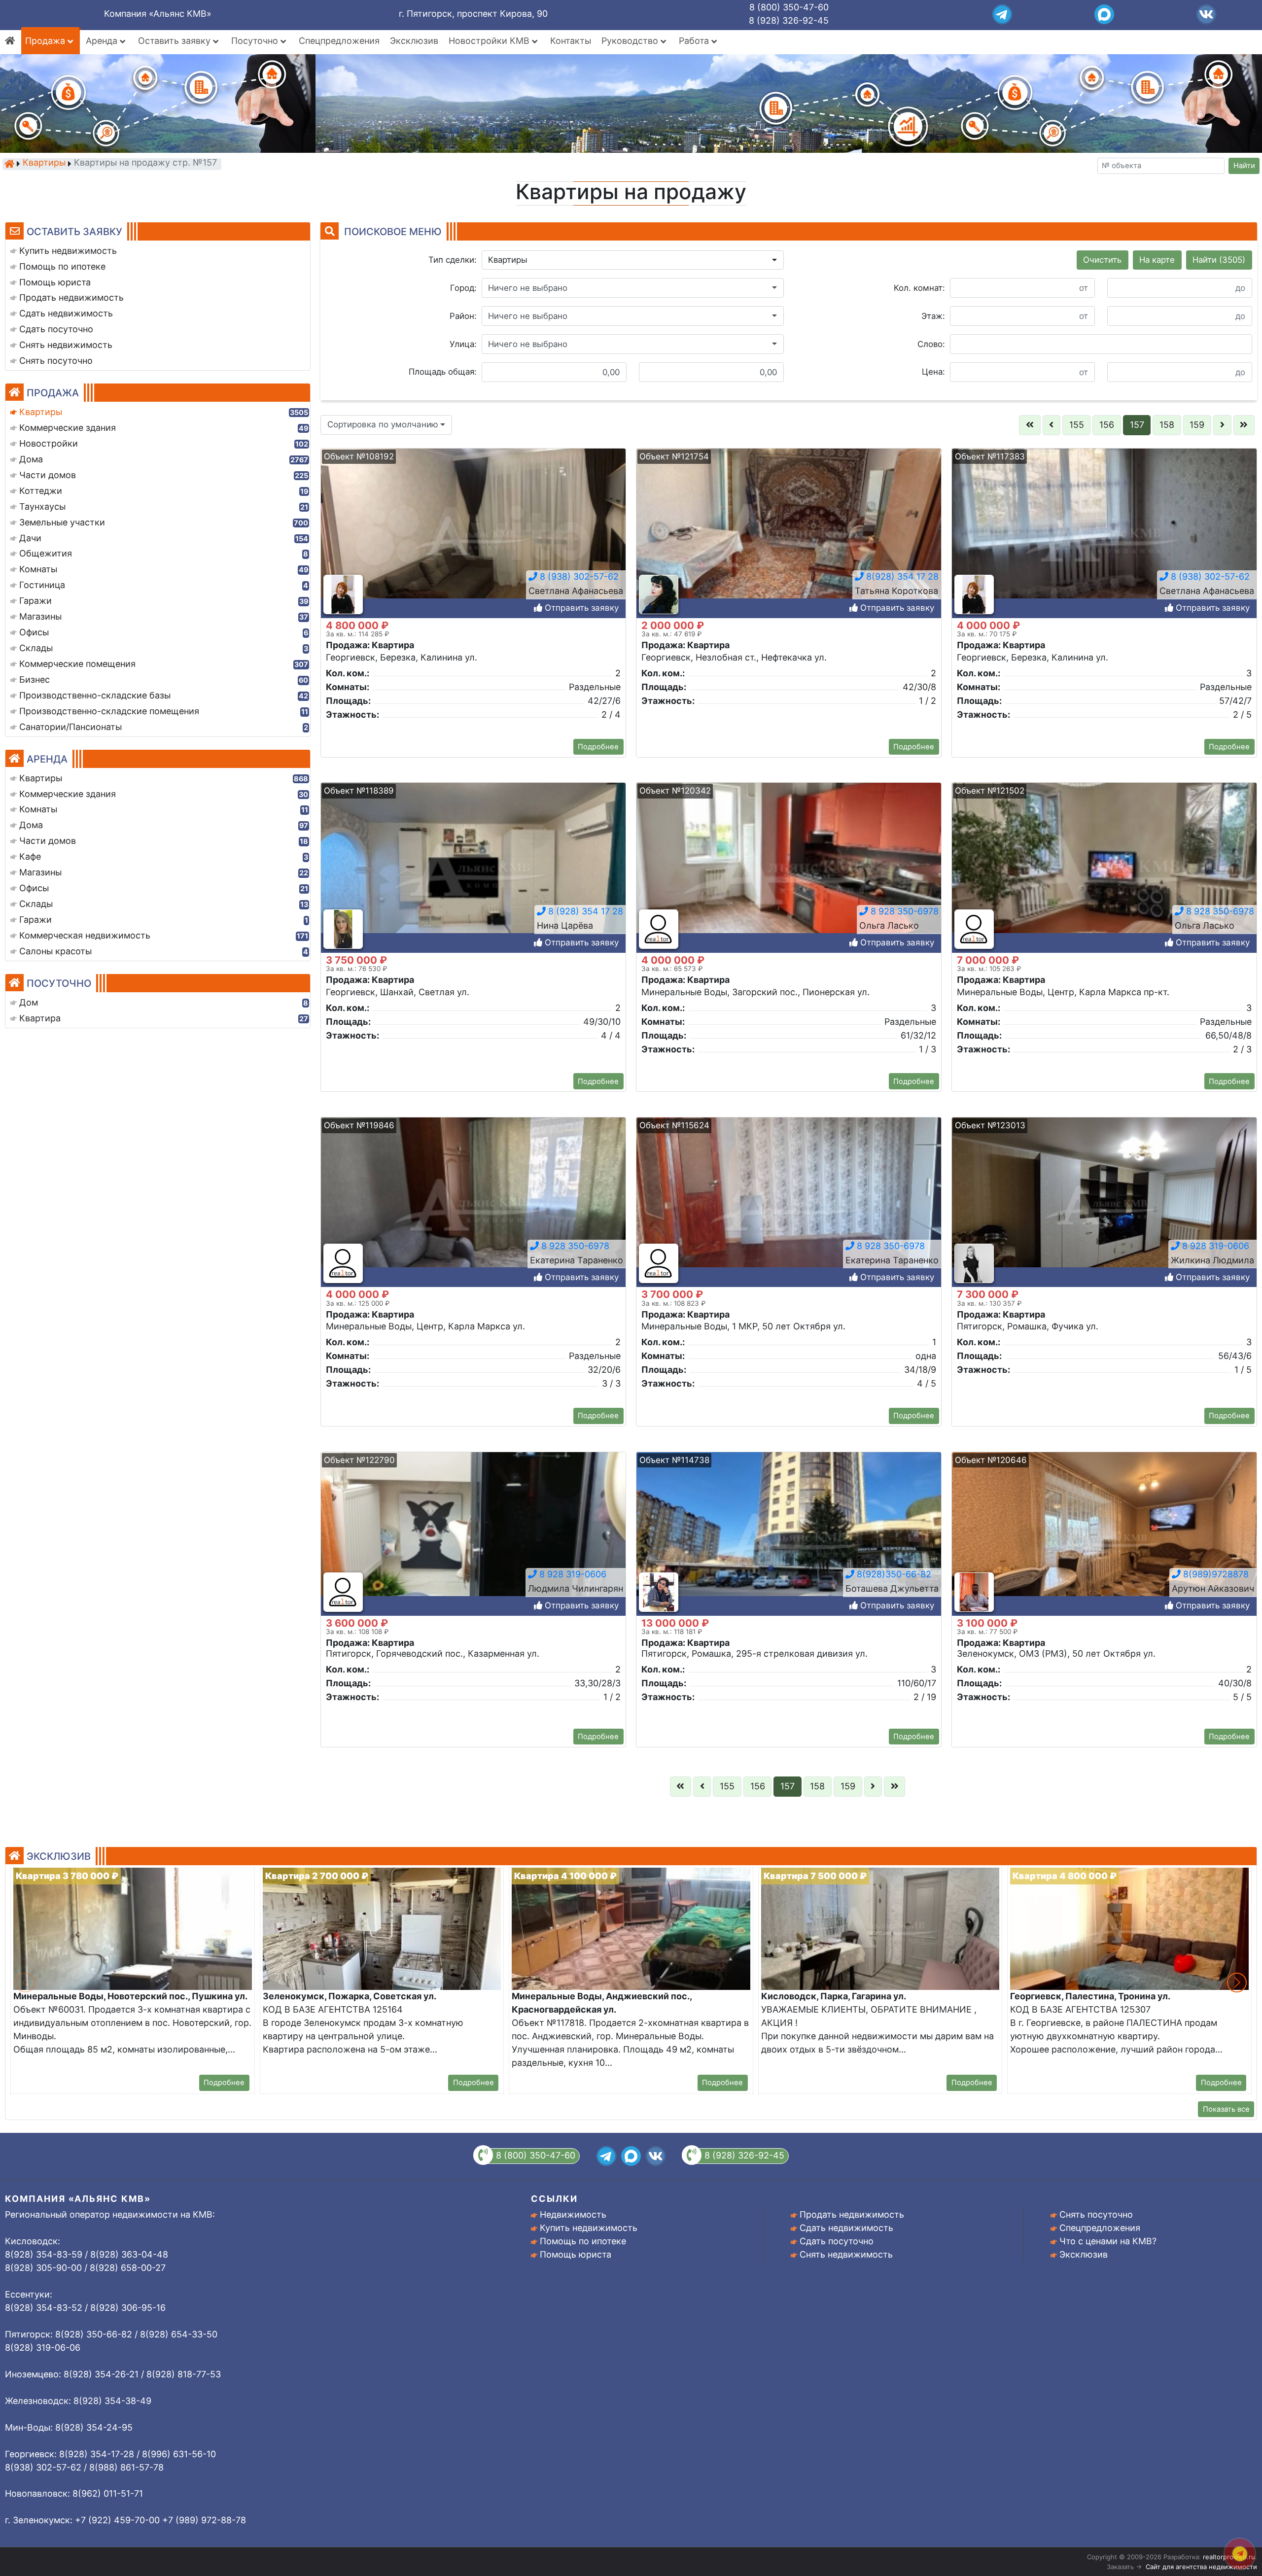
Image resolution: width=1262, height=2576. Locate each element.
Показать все (1226, 2109)
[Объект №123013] (1104, 1205)
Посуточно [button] (256, 41)
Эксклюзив (414, 41)
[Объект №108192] (473, 537)
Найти (1244, 166)
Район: (463, 316)
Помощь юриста (576, 2254)
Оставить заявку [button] (175, 41)
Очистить (1102, 260)
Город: (463, 288)
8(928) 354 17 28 (901, 576)
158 (1167, 425)
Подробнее (598, 747)
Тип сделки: (453, 260)
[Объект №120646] (1104, 1540)
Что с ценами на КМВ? (1108, 2241)
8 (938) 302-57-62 (578, 576)
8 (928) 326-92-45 (789, 20)
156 (1107, 425)
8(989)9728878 (1215, 1574)
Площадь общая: (443, 372)
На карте (1157, 260)
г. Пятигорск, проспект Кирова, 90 (473, 14)
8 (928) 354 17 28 (584, 911)
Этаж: (933, 316)
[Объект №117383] (1104, 537)
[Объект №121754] (789, 537)
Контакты (571, 41)
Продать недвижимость (852, 2214)
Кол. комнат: (919, 288)
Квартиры (44, 163)
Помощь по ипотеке (583, 2241)
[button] (633, 260)
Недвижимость (573, 2214)
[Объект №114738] (789, 1540)
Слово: (931, 344)
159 (1197, 425)
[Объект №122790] (473, 1540)
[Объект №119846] (473, 1205)
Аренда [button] (103, 41)
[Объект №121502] (1104, 871)
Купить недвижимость (589, 2228)
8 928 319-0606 (1214, 1245)
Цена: (933, 372)
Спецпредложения (339, 41)
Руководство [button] (631, 41)
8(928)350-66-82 (893, 1574)
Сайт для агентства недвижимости (1201, 2567)
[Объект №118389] (473, 871)
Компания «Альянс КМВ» (158, 14)
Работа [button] (695, 41)
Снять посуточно (1096, 2214)
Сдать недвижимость (846, 2228)
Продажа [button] (46, 41)
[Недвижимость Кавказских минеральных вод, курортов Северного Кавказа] (9, 164)
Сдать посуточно (837, 2241)
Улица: (463, 344)
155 (1077, 425)
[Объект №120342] (789, 871)
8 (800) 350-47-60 (789, 7)
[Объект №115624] (789, 1205)
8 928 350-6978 (903, 911)
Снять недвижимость (846, 2254)
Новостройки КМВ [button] (490, 41)
